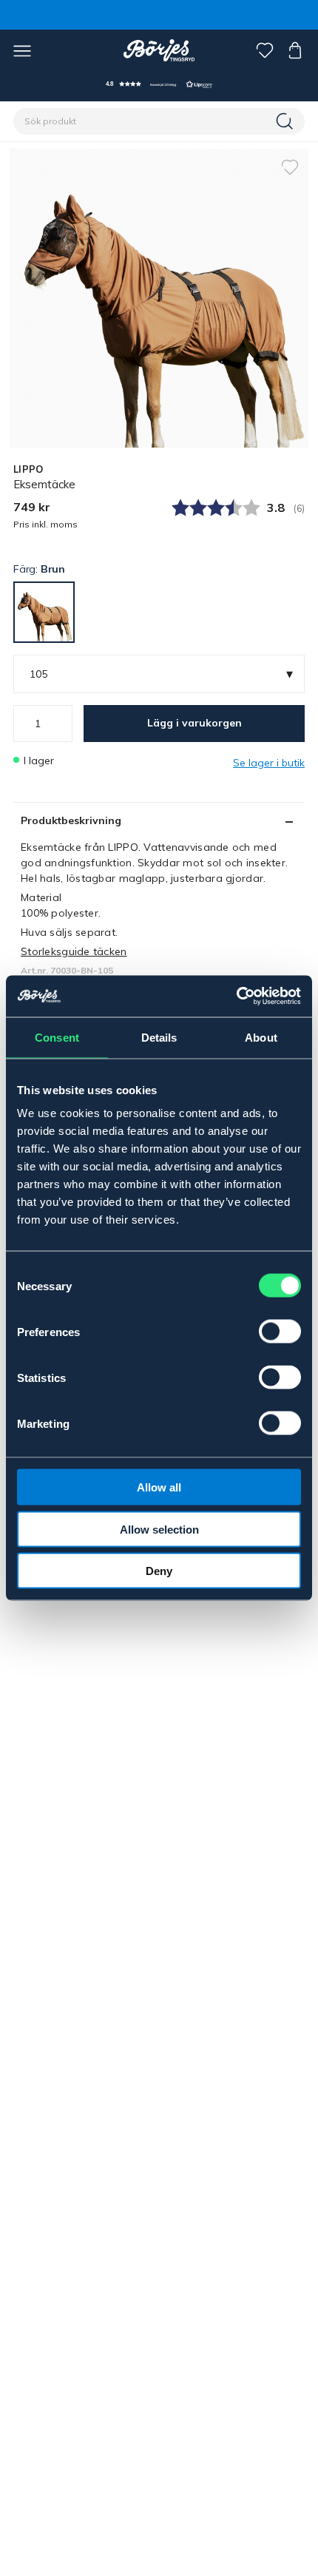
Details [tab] (159, 1037)
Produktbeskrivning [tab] (71, 820)
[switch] (280, 1332)
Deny (159, 1571)
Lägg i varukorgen (194, 723)
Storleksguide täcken (74, 951)
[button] (159, 84)
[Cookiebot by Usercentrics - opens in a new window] (236, 997)
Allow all (159, 1487)
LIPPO (28, 469)
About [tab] (261, 1037)
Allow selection (159, 1529)
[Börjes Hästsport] (159, 50)
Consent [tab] (57, 1037)
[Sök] (286, 121)
